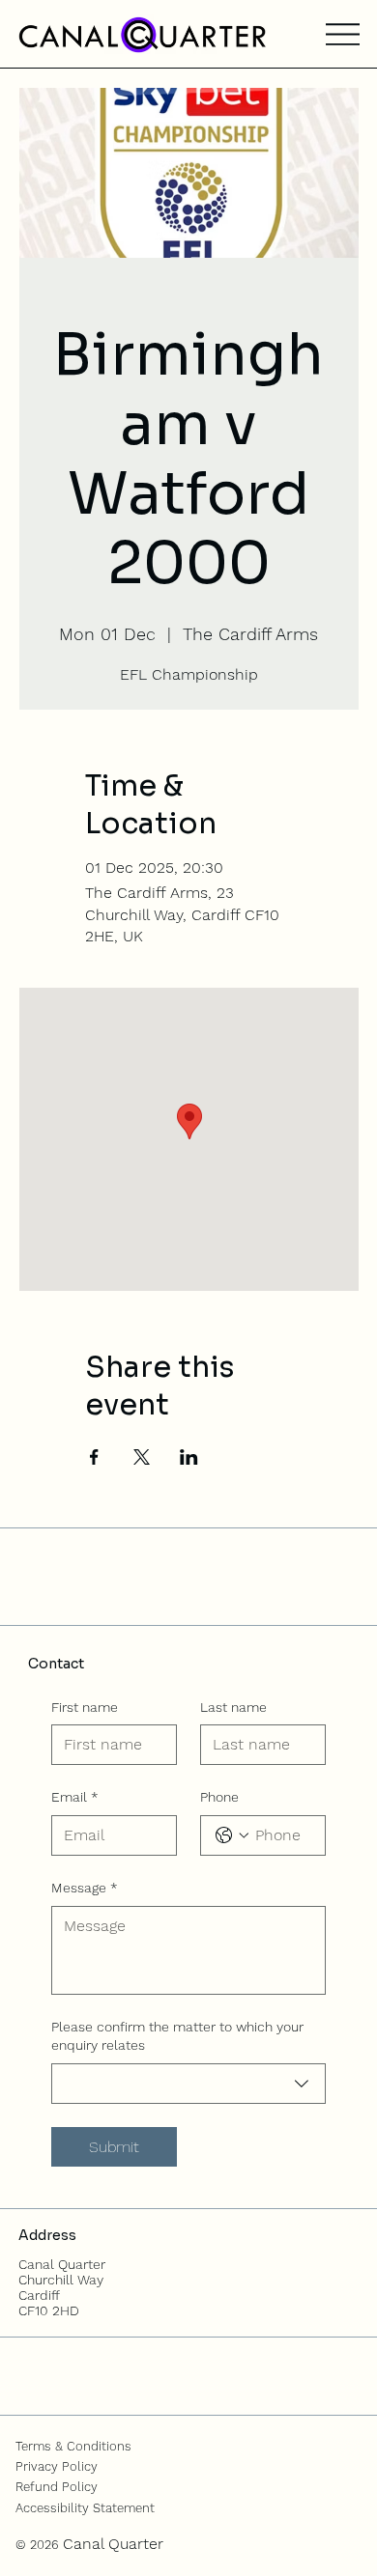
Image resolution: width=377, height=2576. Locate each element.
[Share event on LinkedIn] (189, 1457)
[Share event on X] (142, 1457)
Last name (233, 1707)
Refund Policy (57, 2487)
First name (85, 1707)
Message (85, 1888)
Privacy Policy (57, 2466)
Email (75, 1797)
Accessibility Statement (85, 2508)
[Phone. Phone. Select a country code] (232, 1835)
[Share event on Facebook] (94, 1457)
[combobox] (188, 2084)
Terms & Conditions (73, 2446)
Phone (219, 1797)
